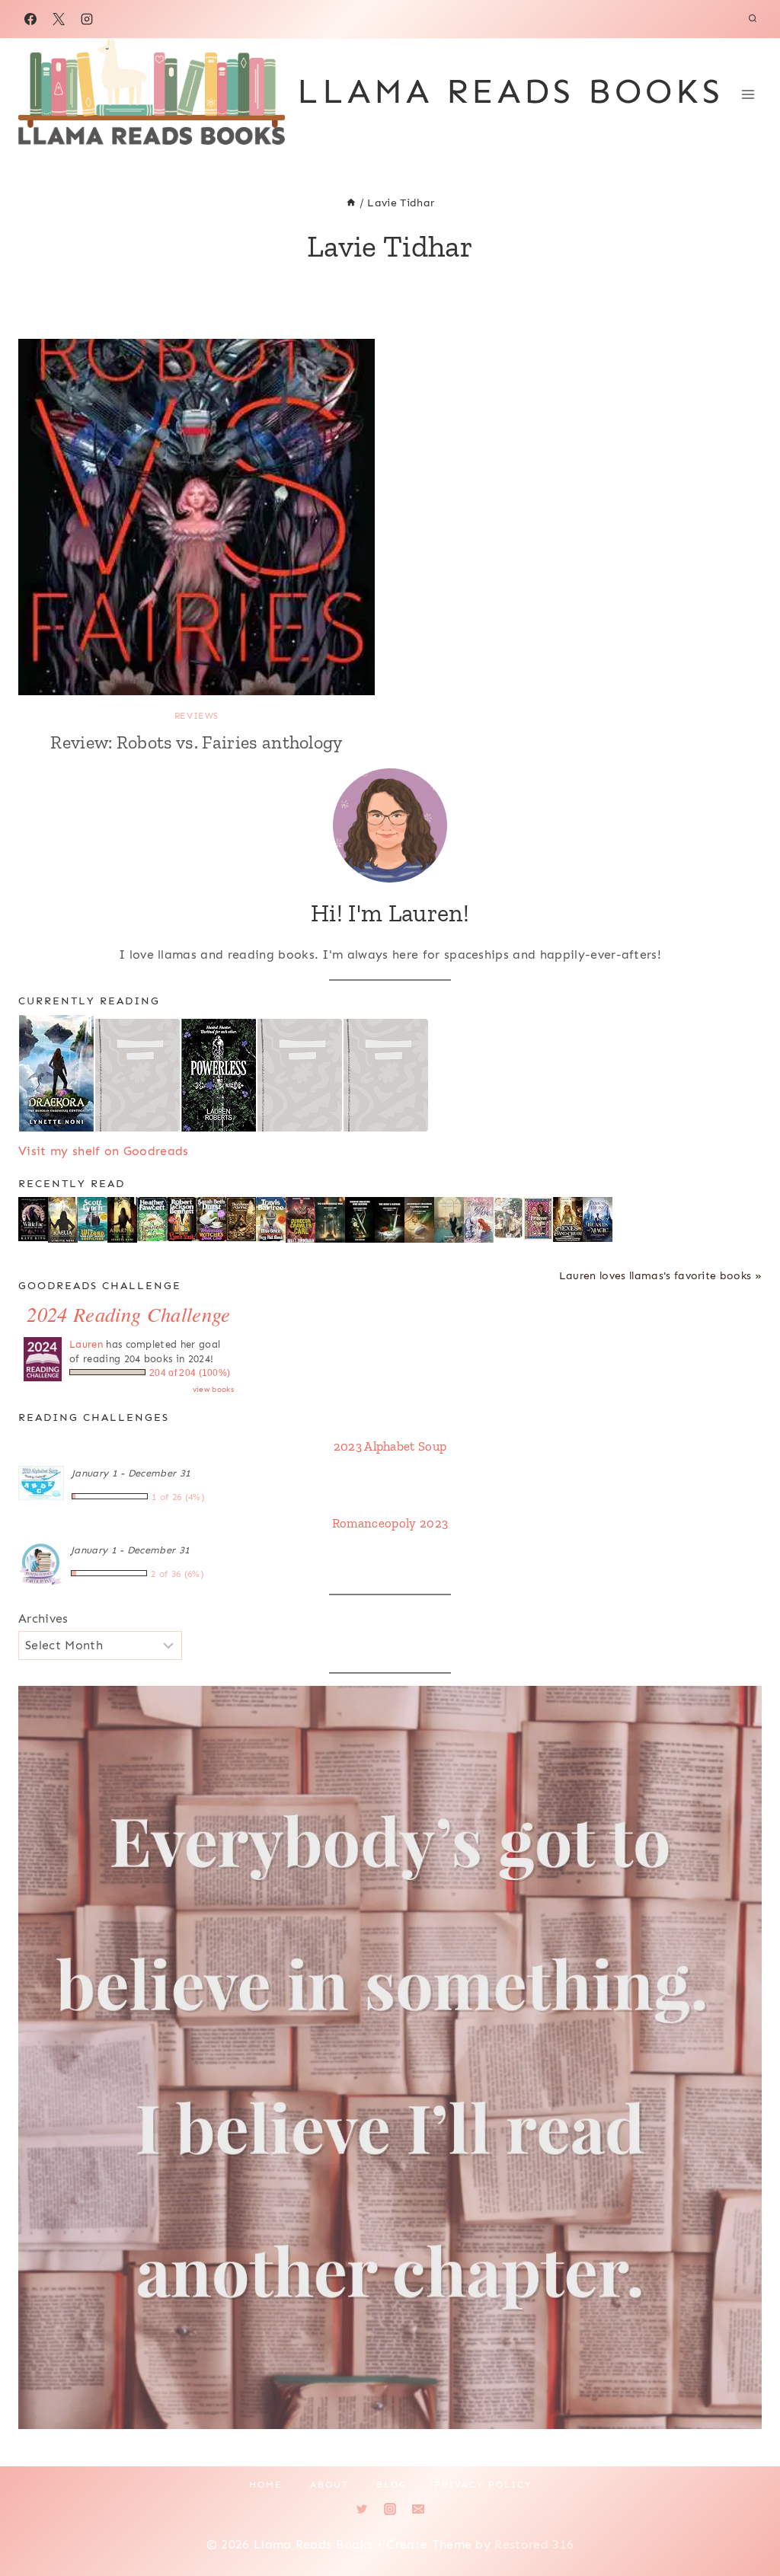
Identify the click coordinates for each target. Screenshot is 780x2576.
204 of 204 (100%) (190, 1373)
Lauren (86, 1344)
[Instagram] (87, 19)
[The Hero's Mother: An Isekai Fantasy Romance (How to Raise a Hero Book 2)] (390, 1221)
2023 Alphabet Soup (390, 1446)
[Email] (418, 2509)
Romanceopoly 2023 (390, 1523)
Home (266, 2485)
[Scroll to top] (745, 2518)
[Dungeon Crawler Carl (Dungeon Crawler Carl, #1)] (300, 1221)
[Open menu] (748, 94)
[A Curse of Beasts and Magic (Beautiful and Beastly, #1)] (598, 1220)
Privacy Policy (483, 2485)
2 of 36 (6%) (177, 1574)
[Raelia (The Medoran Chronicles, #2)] (63, 1221)
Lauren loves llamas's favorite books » (660, 1275)
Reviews (197, 716)
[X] (59, 19)
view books (213, 1390)
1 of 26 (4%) (178, 1497)
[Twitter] (362, 2509)
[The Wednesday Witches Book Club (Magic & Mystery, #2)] (211, 1219)
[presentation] (197, 517)
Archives (43, 1618)
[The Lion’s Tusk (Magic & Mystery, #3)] (182, 1219)
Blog (392, 2485)
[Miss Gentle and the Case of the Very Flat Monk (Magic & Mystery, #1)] (271, 1219)
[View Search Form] (753, 19)
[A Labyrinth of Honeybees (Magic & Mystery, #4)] (152, 1219)
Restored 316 (534, 2544)
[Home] (351, 203)
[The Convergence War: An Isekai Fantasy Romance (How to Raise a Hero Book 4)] (330, 1221)
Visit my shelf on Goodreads (104, 1151)
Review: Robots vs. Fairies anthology (197, 742)
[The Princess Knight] (538, 1219)
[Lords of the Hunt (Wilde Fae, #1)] (33, 1219)
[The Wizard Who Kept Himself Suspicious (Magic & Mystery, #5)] (93, 1219)
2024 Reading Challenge (128, 1314)
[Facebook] (30, 19)
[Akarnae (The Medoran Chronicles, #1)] (122, 1220)
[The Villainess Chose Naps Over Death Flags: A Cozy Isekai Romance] (449, 1221)
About (329, 2485)
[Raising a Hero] (479, 1221)
